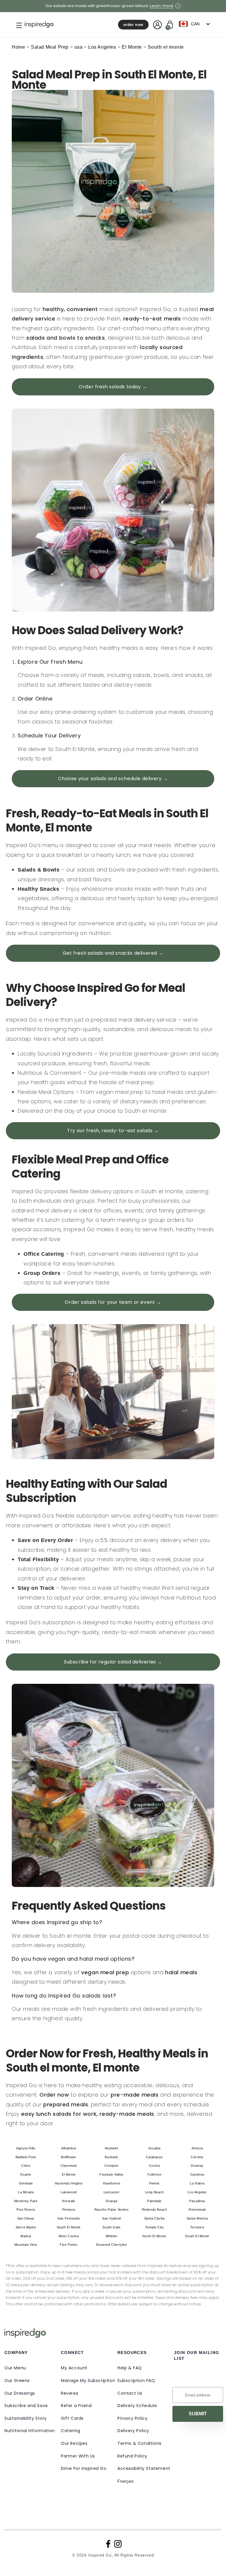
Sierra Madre (26, 2227)
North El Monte (154, 2236)
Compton (112, 2166)
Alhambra (69, 2148)
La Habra (197, 2183)
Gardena (197, 2174)
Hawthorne (112, 2183)
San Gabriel (112, 2218)
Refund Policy (132, 2456)
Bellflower (69, 2157)
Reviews (70, 2393)
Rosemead (197, 2210)
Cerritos (197, 2157)
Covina (154, 2166)
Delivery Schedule (137, 2406)
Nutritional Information (30, 2431)
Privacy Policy (132, 2418)
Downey (197, 2166)
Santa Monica (197, 2218)
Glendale (26, 2183)
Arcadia (154, 2148)
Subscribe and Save (26, 2406)
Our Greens (17, 2381)
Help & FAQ (130, 2368)
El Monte (132, 47)
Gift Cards (72, 2418)
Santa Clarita (154, 2218)
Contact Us (130, 2393)
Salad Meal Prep (50, 47)
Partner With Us (78, 2456)
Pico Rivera (26, 2210)
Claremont (69, 2166)
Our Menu (15, 2368)
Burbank (111, 2157)
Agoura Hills (26, 2148)
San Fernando (69, 2218)
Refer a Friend (76, 2406)
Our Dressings (20, 2393)
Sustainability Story (26, 2418)
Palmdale (154, 2201)
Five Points (69, 2245)
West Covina (69, 2236)
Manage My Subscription (88, 2381)
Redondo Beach (154, 2210)
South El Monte (69, 2227)
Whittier (112, 2236)
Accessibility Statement (144, 2468)
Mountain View (26, 2245)
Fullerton (154, 2174)
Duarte (26, 2174)
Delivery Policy (133, 2431)
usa (79, 47)
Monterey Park (26, 2201)
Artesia (197, 2148)
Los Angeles (102, 47)
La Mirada (26, 2192)
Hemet (154, 2183)
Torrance (197, 2227)
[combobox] (196, 24)
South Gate (111, 2227)
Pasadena (197, 2201)
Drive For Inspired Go (84, 2468)
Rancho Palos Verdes (112, 2210)
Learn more (162, 6)
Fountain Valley (112, 2174)
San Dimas (26, 2218)
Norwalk (69, 2201)
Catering (71, 2431)
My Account (74, 2368)
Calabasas (154, 2157)
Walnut (26, 2236)
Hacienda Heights (69, 2183)
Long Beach (154, 2192)
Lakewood (69, 2192)
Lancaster (112, 2192)
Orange (112, 2201)
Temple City (154, 2227)
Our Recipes (74, 2443)
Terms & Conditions (139, 2443)
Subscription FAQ (136, 2381)
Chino (26, 2166)
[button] (14, 25)
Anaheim (112, 2148)
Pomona (69, 2210)
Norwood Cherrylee (111, 2245)
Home (18, 47)
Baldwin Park (26, 2157)
